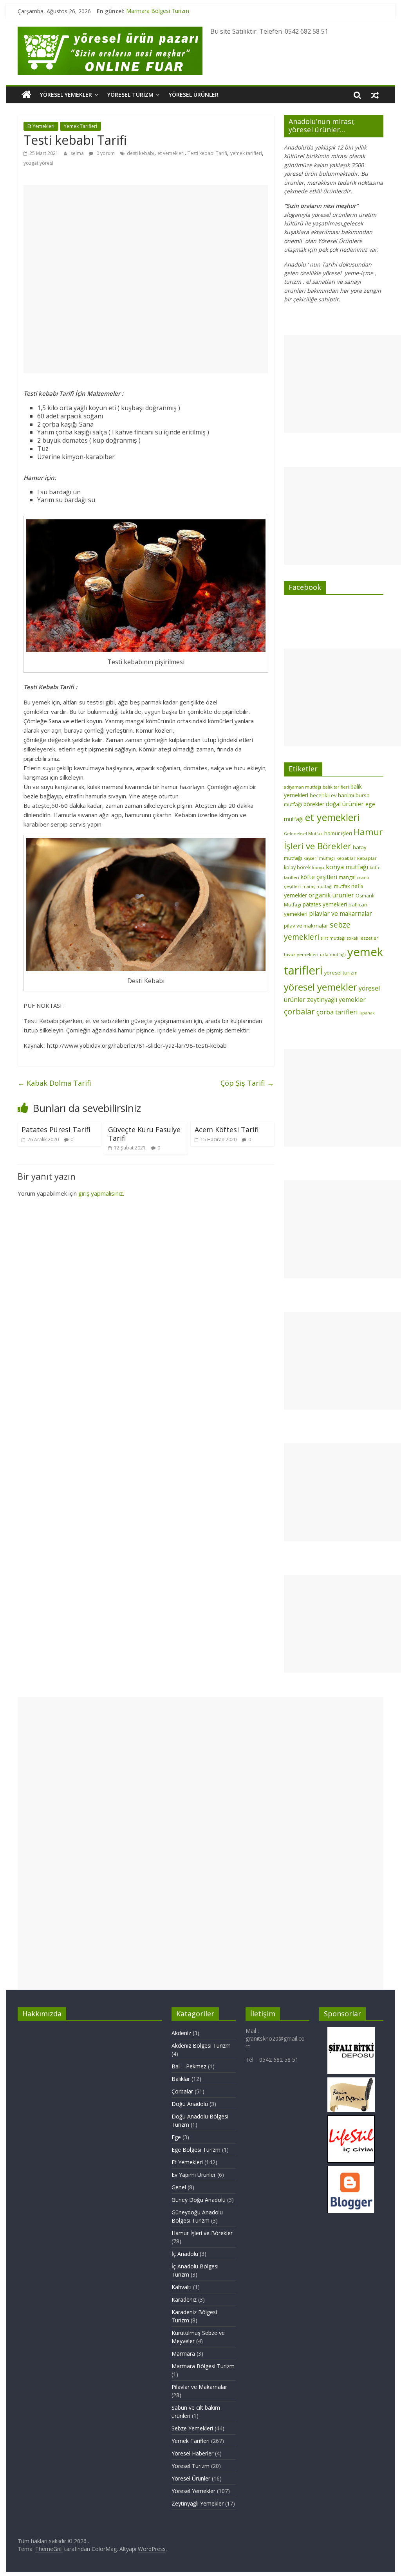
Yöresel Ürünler (194, 95)
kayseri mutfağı (319, 858)
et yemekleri (171, 153)
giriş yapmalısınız (101, 1193)
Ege (176, 2137)
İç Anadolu (185, 2254)
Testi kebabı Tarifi (207, 153)
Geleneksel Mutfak (303, 834)
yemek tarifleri (246, 153)
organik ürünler (331, 895)
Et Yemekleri (41, 126)
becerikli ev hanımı (332, 795)
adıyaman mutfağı (303, 787)
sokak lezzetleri (363, 938)
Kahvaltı (182, 2287)
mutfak (342, 886)
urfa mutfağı (333, 955)
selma (78, 153)
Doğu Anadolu (190, 2104)
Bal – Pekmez (189, 2066)
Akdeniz (181, 2033)
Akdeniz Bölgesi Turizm (201, 2045)
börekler (314, 804)
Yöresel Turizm (130, 95)
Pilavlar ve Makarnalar (199, 2387)
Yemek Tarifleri (80, 126)
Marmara (183, 2354)
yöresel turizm (341, 973)
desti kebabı (141, 153)
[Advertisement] (146, 279)
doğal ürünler (345, 804)
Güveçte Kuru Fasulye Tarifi (144, 1134)
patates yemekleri (325, 904)
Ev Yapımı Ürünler (194, 2175)
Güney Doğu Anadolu (199, 2200)
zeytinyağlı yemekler (336, 1000)
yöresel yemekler (321, 987)
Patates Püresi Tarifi (56, 1129)
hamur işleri (338, 833)
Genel (179, 2187)
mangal (347, 877)
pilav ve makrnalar (306, 926)
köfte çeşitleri (319, 877)
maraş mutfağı (317, 886)
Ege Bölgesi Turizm (196, 2150)
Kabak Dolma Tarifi (54, 1083)
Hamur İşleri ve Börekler (202, 2233)
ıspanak (367, 1013)
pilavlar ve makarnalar (340, 914)
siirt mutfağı (333, 938)
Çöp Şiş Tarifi (247, 1083)
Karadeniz (184, 2299)
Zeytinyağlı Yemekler (198, 2503)
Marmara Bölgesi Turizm (158, 11)
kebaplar (367, 858)
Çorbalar (182, 2091)
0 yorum (105, 153)
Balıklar (181, 2079)
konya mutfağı (347, 867)
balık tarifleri (336, 787)
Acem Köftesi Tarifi (227, 1129)
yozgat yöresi (38, 163)
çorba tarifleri (337, 1012)
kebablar (346, 858)
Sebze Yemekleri (192, 2428)
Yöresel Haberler (192, 2453)
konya (318, 868)
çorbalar (299, 1011)
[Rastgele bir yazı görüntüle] (375, 95)
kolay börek (297, 867)
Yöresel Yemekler (66, 95)
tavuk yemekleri (301, 954)
